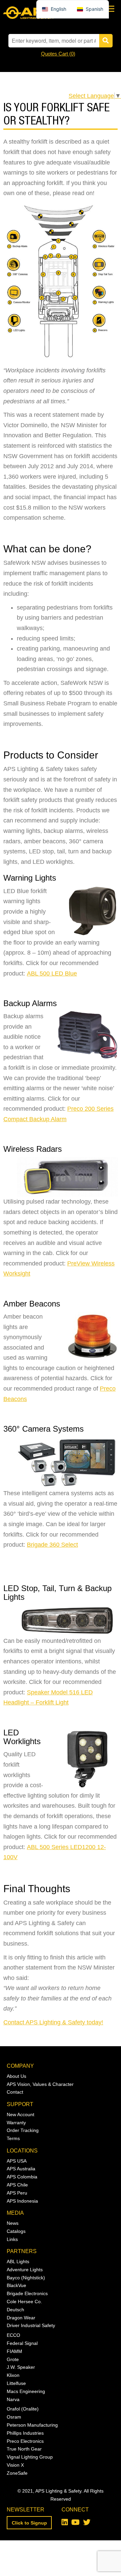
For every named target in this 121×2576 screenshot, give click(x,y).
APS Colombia (22, 2177)
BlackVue (16, 2285)
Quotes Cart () (58, 54)
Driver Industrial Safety (31, 2325)
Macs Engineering (26, 2391)
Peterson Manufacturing (32, 2425)
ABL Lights (18, 2261)
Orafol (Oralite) (23, 2409)
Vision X (15, 2465)
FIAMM (14, 2351)
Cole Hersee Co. (24, 2302)
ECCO (13, 2335)
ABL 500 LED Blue (52, 973)
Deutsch (15, 2310)
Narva (13, 2399)
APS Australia (21, 2169)
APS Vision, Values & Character (40, 2084)
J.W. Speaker (21, 2367)
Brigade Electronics (27, 2293)
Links (12, 2239)
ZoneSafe (17, 2473)
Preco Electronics (25, 2441)
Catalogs (16, 2231)
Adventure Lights (25, 2270)
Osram (14, 2417)
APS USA (17, 2161)
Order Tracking (23, 2130)
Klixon (13, 2375)
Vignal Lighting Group (30, 2457)
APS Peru (17, 2193)
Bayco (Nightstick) (26, 2278)
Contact (15, 2092)
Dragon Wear (21, 2318)
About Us (16, 2076)
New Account (21, 2114)
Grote (13, 2359)
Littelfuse (16, 2383)
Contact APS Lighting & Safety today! (53, 2022)
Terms (13, 2138)
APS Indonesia (22, 2201)
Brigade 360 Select (52, 1545)
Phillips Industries (25, 2433)
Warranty (16, 2123)
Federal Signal (22, 2343)
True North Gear (24, 2449)
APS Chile (17, 2185)
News (13, 2223)
